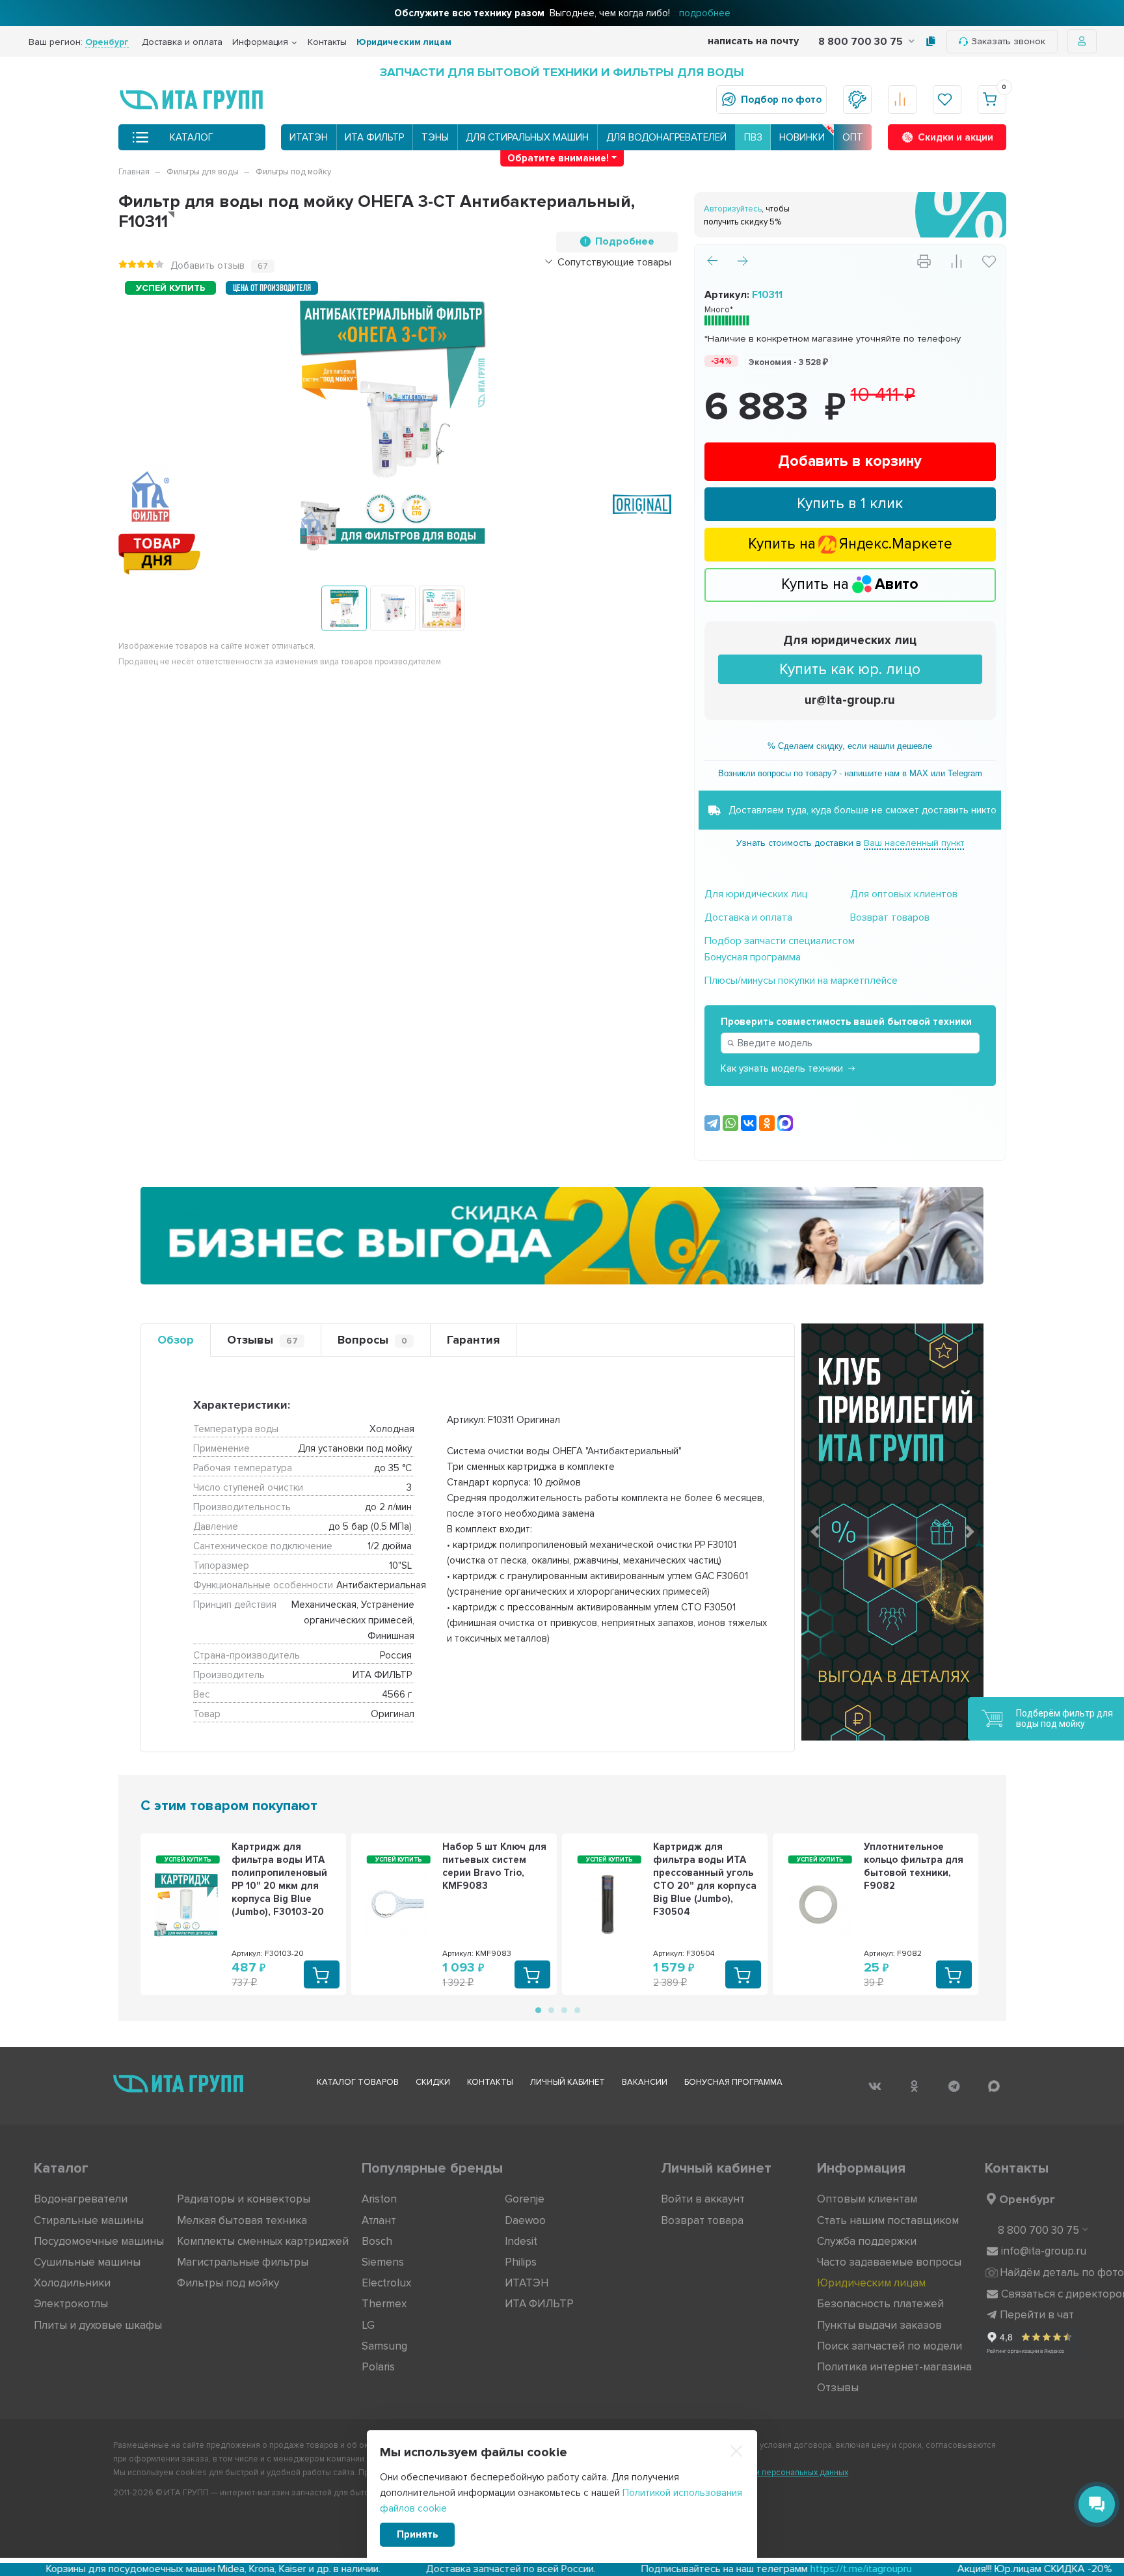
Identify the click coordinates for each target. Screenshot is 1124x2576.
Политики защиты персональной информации (269, 1446)
